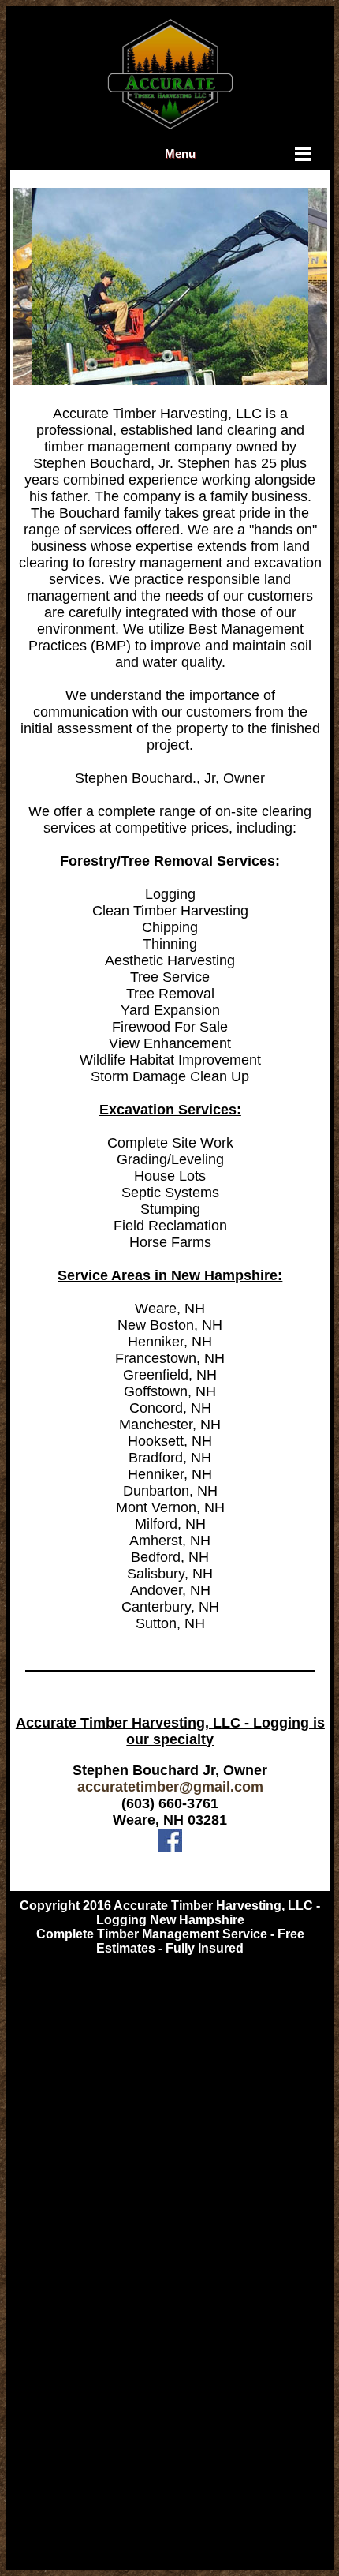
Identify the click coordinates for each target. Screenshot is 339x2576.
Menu (180, 154)
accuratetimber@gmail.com (170, 1787)
